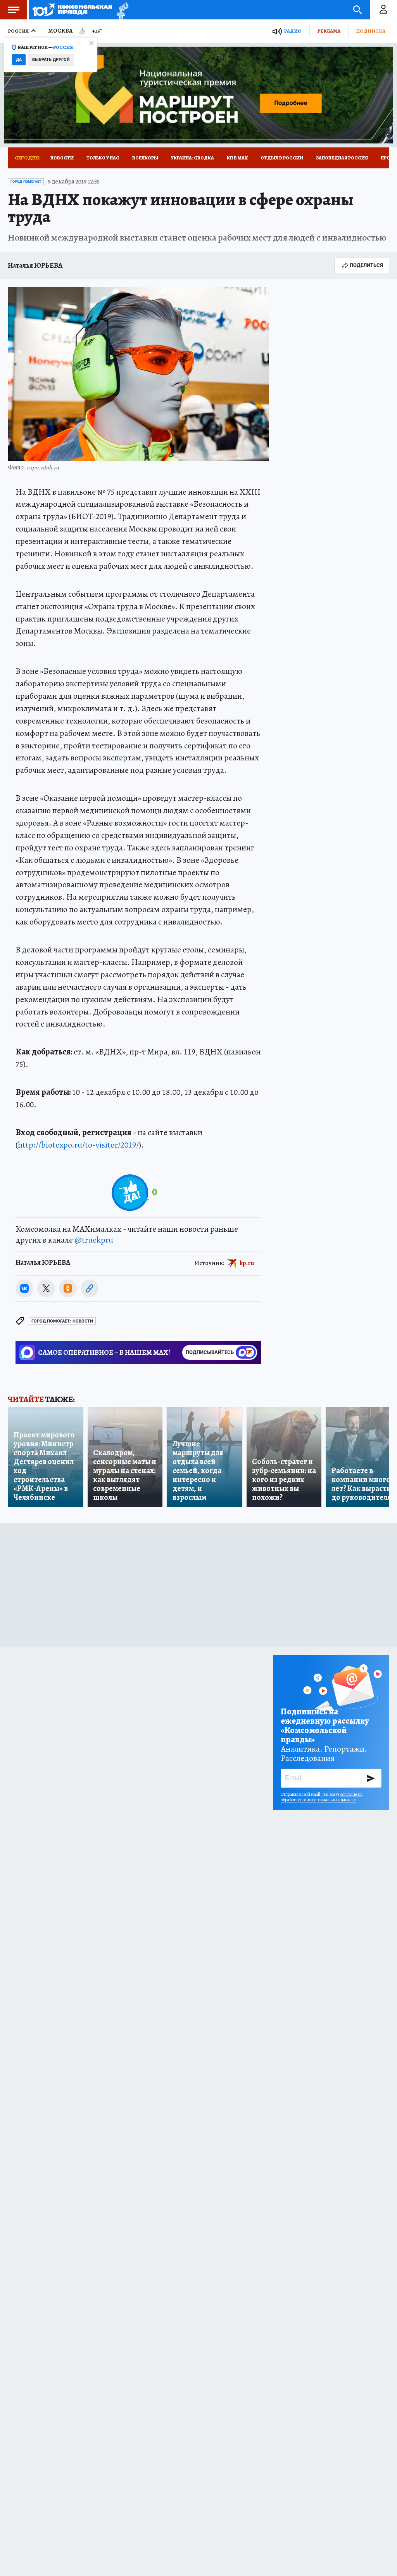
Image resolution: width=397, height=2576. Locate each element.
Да (19, 60)
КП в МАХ (237, 158)
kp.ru (247, 1263)
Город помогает (26, 182)
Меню (14, 10)
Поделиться (366, 265)
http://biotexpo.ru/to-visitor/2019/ (78, 1145)
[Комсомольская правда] (72, 10)
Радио (293, 31)
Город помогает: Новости (62, 1321)
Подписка (371, 31)
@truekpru (94, 1240)
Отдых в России (282, 158)
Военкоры (145, 158)
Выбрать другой (51, 60)
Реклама (329, 31)
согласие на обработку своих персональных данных (322, 1797)
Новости (62, 158)
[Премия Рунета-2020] (120, 10)
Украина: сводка (192, 158)
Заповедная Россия (342, 158)
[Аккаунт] (383, 10)
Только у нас (103, 158)
